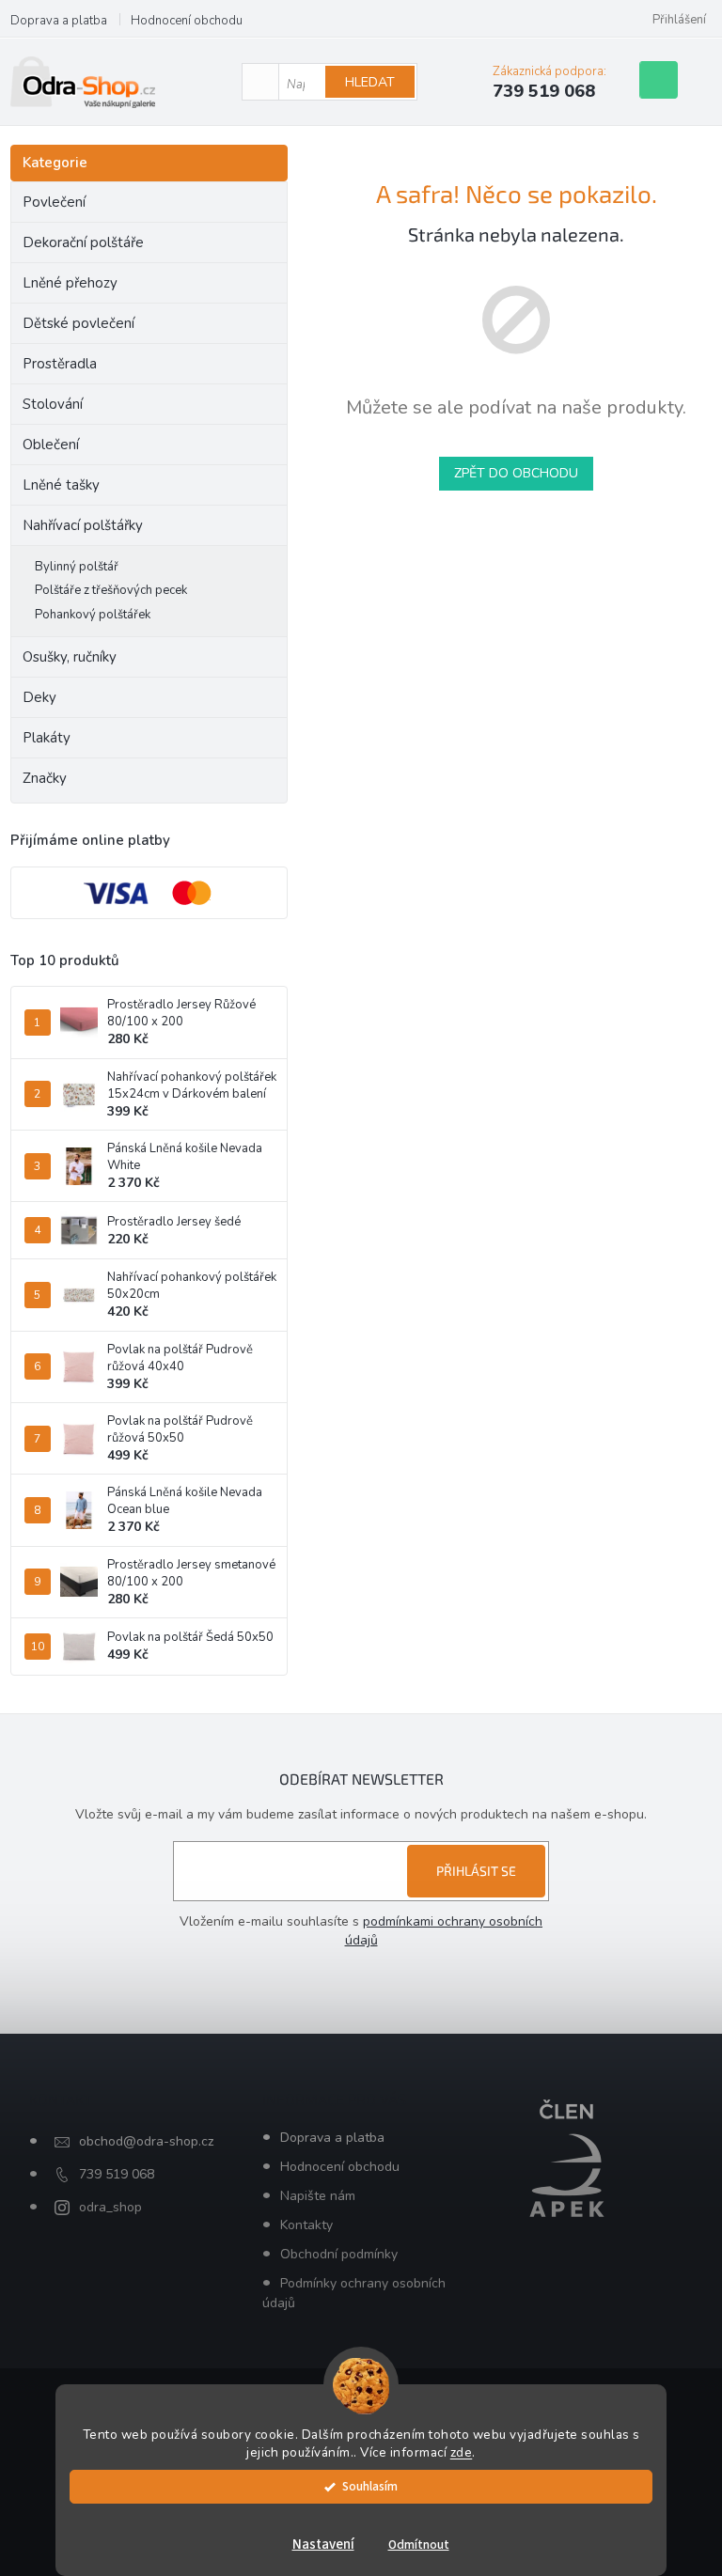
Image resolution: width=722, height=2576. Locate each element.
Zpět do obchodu (516, 473)
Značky (45, 778)
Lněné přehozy (70, 283)
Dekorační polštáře (83, 242)
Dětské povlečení (78, 323)
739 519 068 (117, 2174)
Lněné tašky (61, 485)
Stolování (53, 404)
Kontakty (306, 2225)
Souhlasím (370, 2486)
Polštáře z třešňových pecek (111, 590)
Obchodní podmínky (339, 2254)
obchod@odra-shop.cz (146, 2141)
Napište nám (318, 2196)
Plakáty (47, 738)
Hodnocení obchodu (187, 21)
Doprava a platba (59, 21)
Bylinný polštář (77, 567)
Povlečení (54, 202)
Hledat (370, 82)
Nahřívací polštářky (83, 525)
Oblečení (51, 445)
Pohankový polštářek (93, 615)
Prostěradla (60, 364)
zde (462, 2452)
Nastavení (323, 2545)
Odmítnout (419, 2545)
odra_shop (110, 2207)
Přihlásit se (476, 1871)
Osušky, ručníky (70, 657)
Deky (39, 697)
